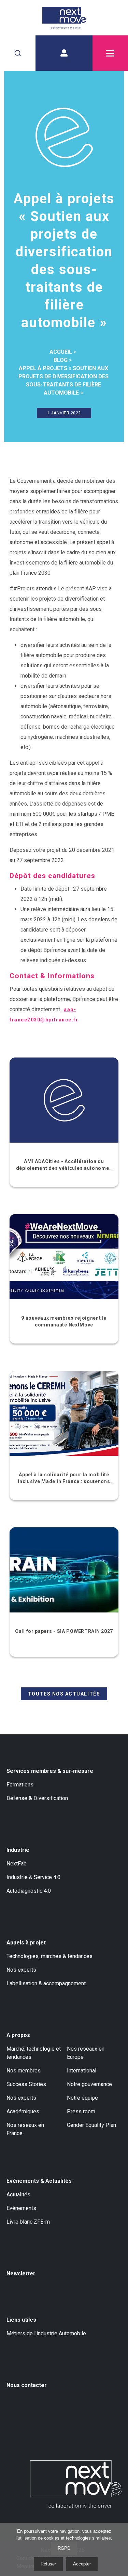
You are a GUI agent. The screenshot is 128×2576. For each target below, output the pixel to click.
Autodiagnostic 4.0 (29, 1891)
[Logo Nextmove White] (76, 2484)
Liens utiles (21, 2320)
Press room (81, 2111)
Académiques (23, 2111)
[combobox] (18, 53)
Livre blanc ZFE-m (28, 2222)
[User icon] (64, 53)
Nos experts (21, 1970)
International (82, 2071)
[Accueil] (64, 18)
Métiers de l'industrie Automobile (46, 2333)
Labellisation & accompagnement (46, 1983)
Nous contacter (27, 2385)
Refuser (48, 2564)
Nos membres (24, 2071)
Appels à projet (26, 1943)
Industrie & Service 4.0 (33, 1877)
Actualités (18, 2195)
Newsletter (21, 2273)
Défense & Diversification (37, 1798)
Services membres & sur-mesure (50, 1771)
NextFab (17, 1864)
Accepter (82, 2564)
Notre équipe (82, 2098)
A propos (18, 2035)
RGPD (64, 2548)
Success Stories (26, 2084)
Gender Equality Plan (91, 2125)
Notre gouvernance (89, 2084)
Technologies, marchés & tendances (49, 1956)
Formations (20, 1785)
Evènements (21, 2208)
